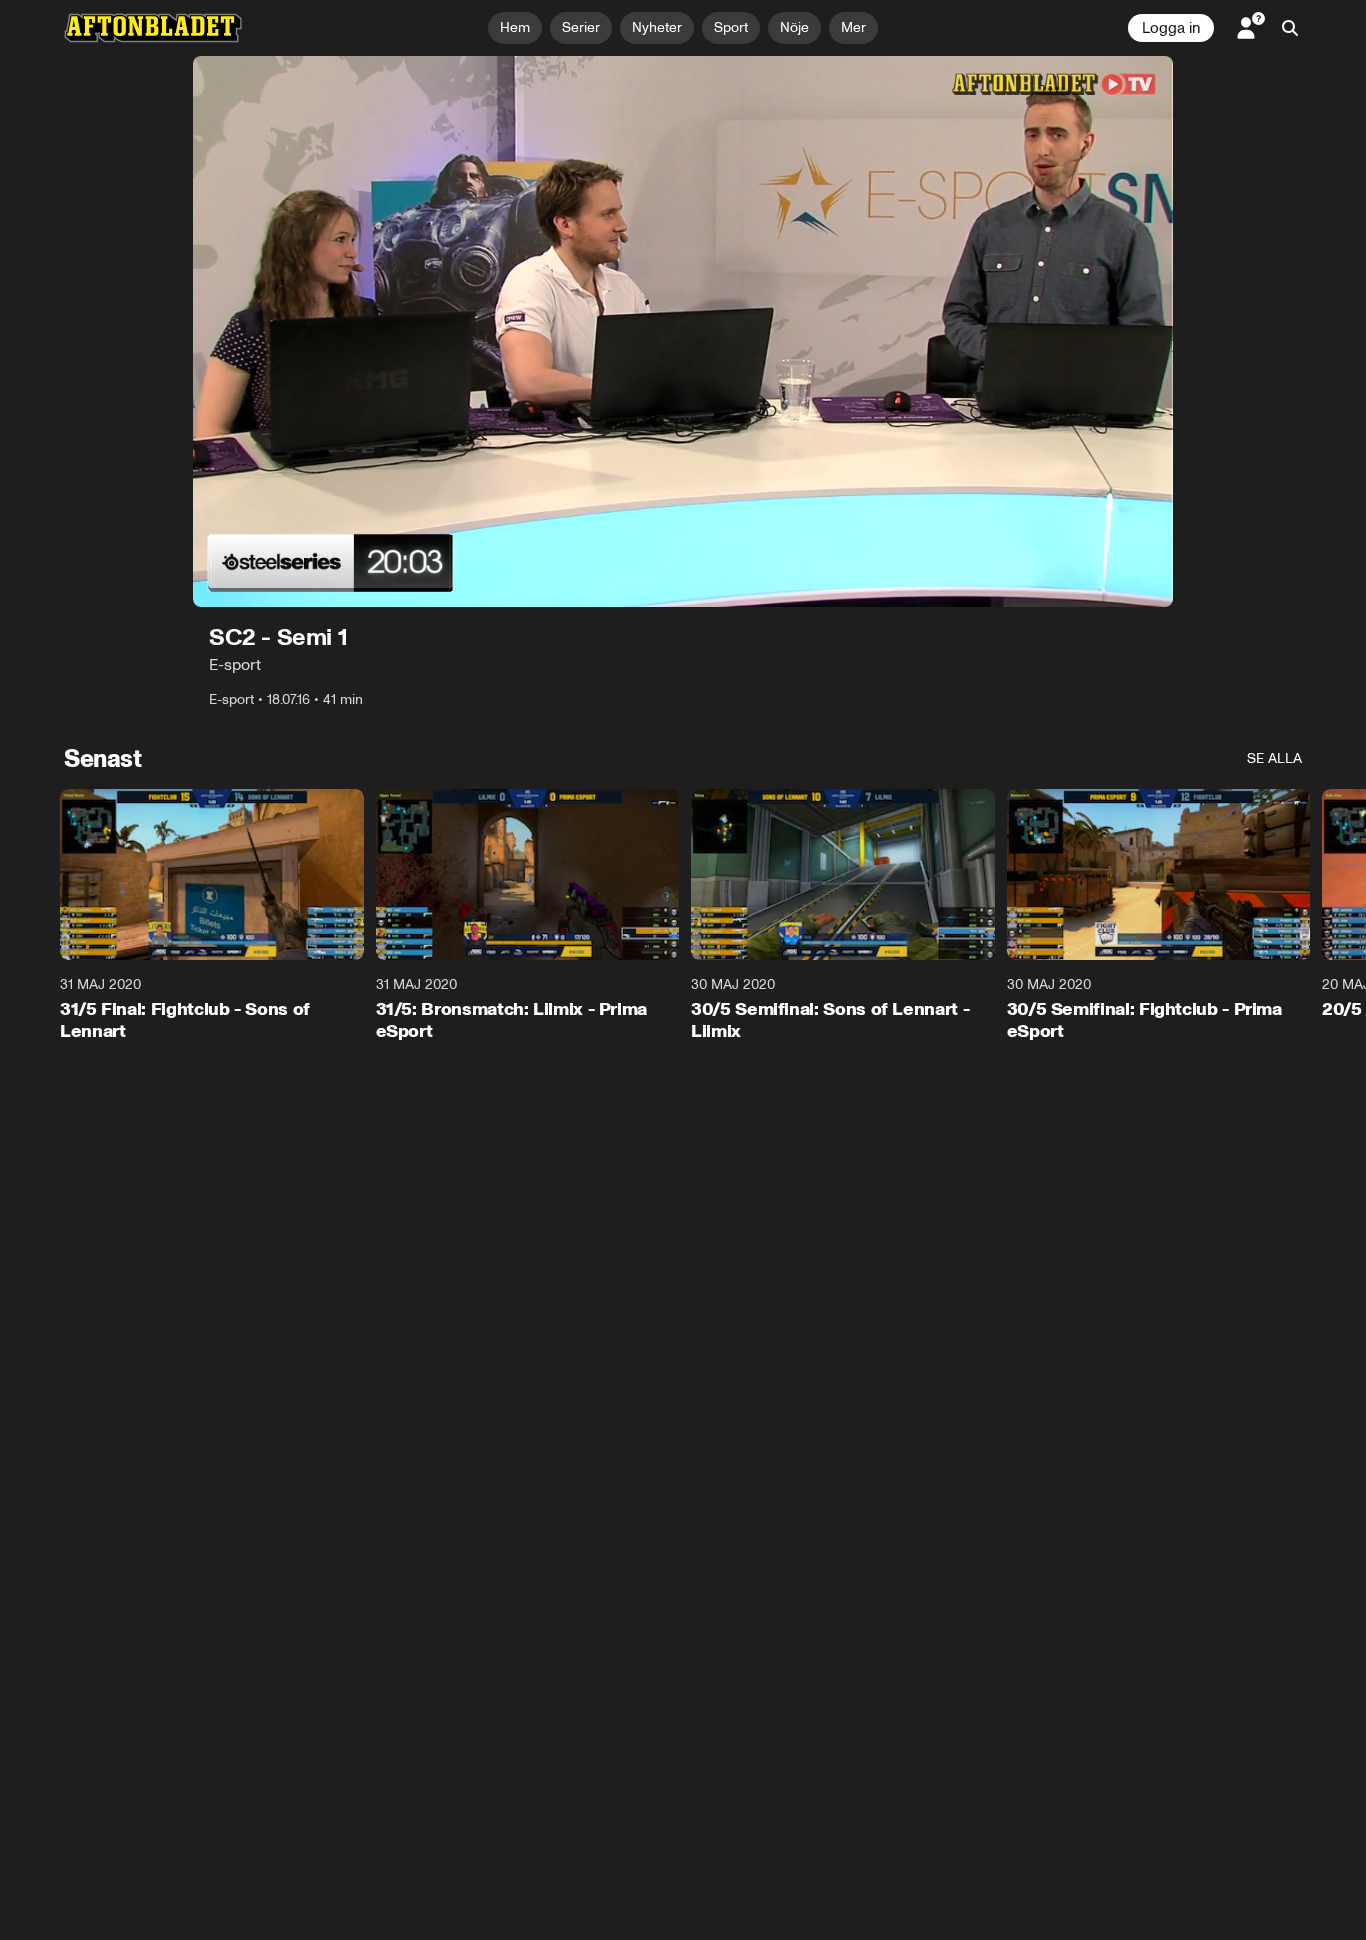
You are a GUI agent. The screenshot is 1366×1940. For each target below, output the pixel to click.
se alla (1274, 758)
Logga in (1171, 28)
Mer (853, 27)
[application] (683, 331)
